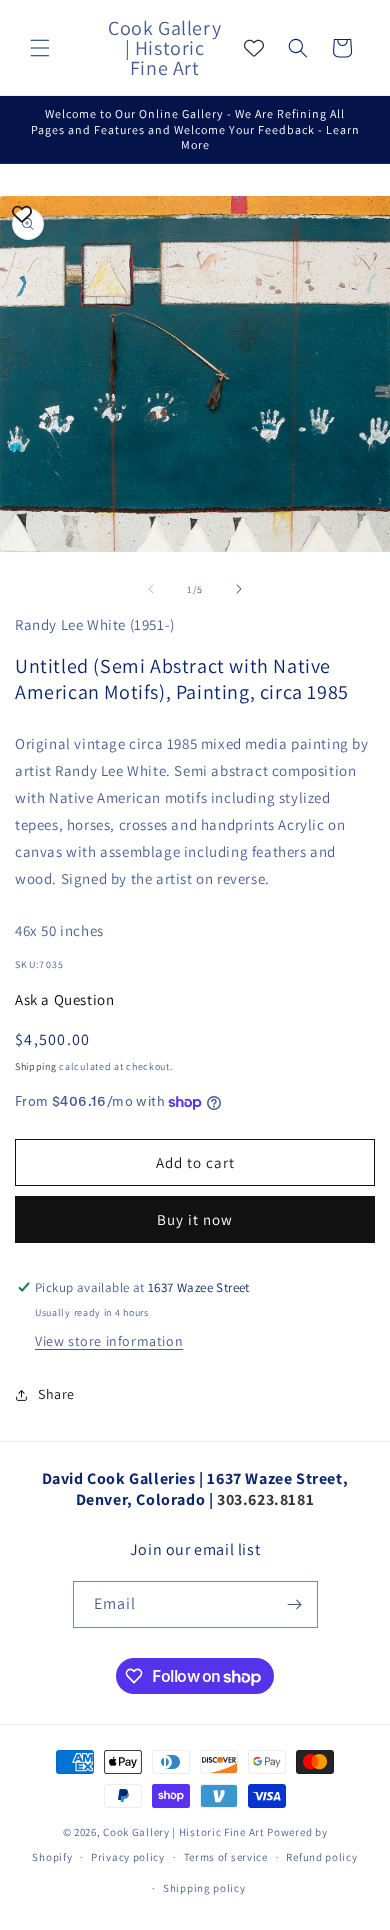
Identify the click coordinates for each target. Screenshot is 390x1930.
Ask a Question (64, 999)
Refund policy (321, 1857)
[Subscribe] (295, 1604)
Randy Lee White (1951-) (95, 624)
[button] (40, 48)
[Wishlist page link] (254, 48)
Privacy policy (128, 1857)
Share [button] (56, 1394)
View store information (109, 1341)
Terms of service (226, 1857)
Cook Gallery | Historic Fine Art (183, 1832)
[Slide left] (151, 589)
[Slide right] (239, 589)
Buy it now (195, 1219)
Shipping (36, 1066)
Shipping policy (204, 1888)
